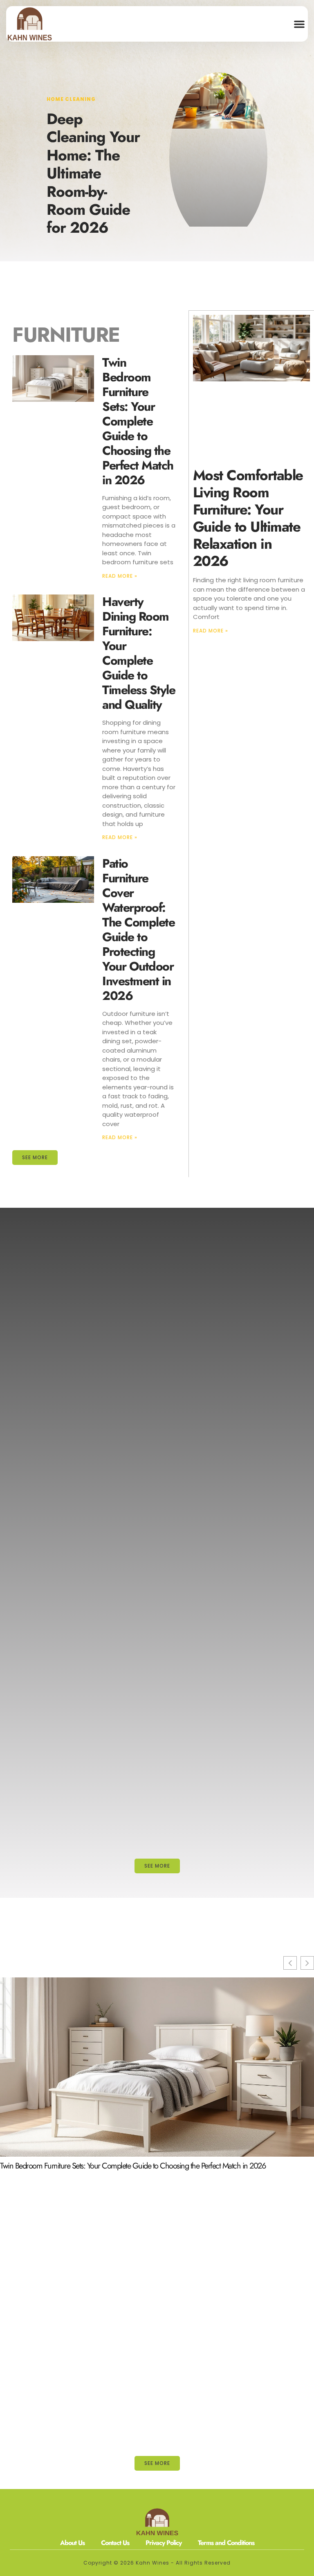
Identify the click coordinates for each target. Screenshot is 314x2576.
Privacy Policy (164, 2543)
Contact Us (115, 2543)
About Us (72, 2543)
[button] (299, 24)
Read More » (120, 576)
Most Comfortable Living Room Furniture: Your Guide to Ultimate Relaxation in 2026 (248, 518)
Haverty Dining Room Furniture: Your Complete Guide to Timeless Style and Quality (139, 653)
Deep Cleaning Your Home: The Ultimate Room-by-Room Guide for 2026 (93, 173)
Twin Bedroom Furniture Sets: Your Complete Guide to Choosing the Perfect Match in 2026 (138, 421)
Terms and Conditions (226, 2543)
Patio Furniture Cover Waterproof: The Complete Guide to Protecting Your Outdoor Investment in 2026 (138, 930)
